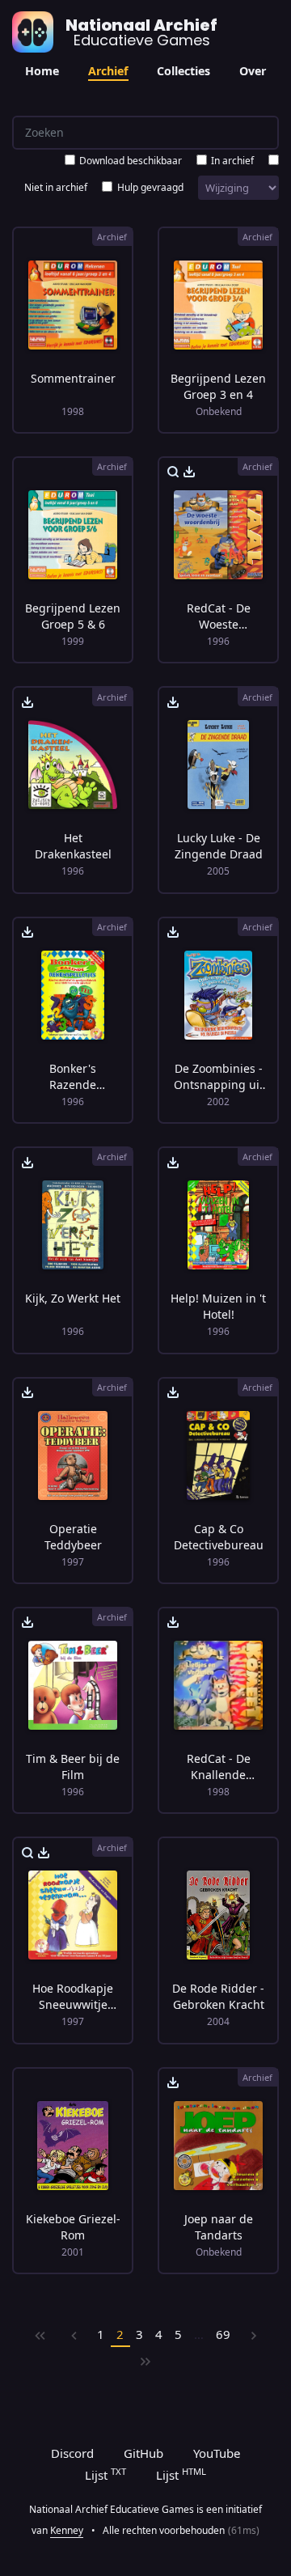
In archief (232, 161)
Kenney (67, 2530)
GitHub (143, 2453)
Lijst (105, 2474)
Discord (72, 2453)
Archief (108, 71)
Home (42, 71)
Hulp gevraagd (150, 187)
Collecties (183, 71)
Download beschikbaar (131, 161)
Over (253, 71)
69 (223, 2334)
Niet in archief (56, 187)
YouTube (217, 2453)
